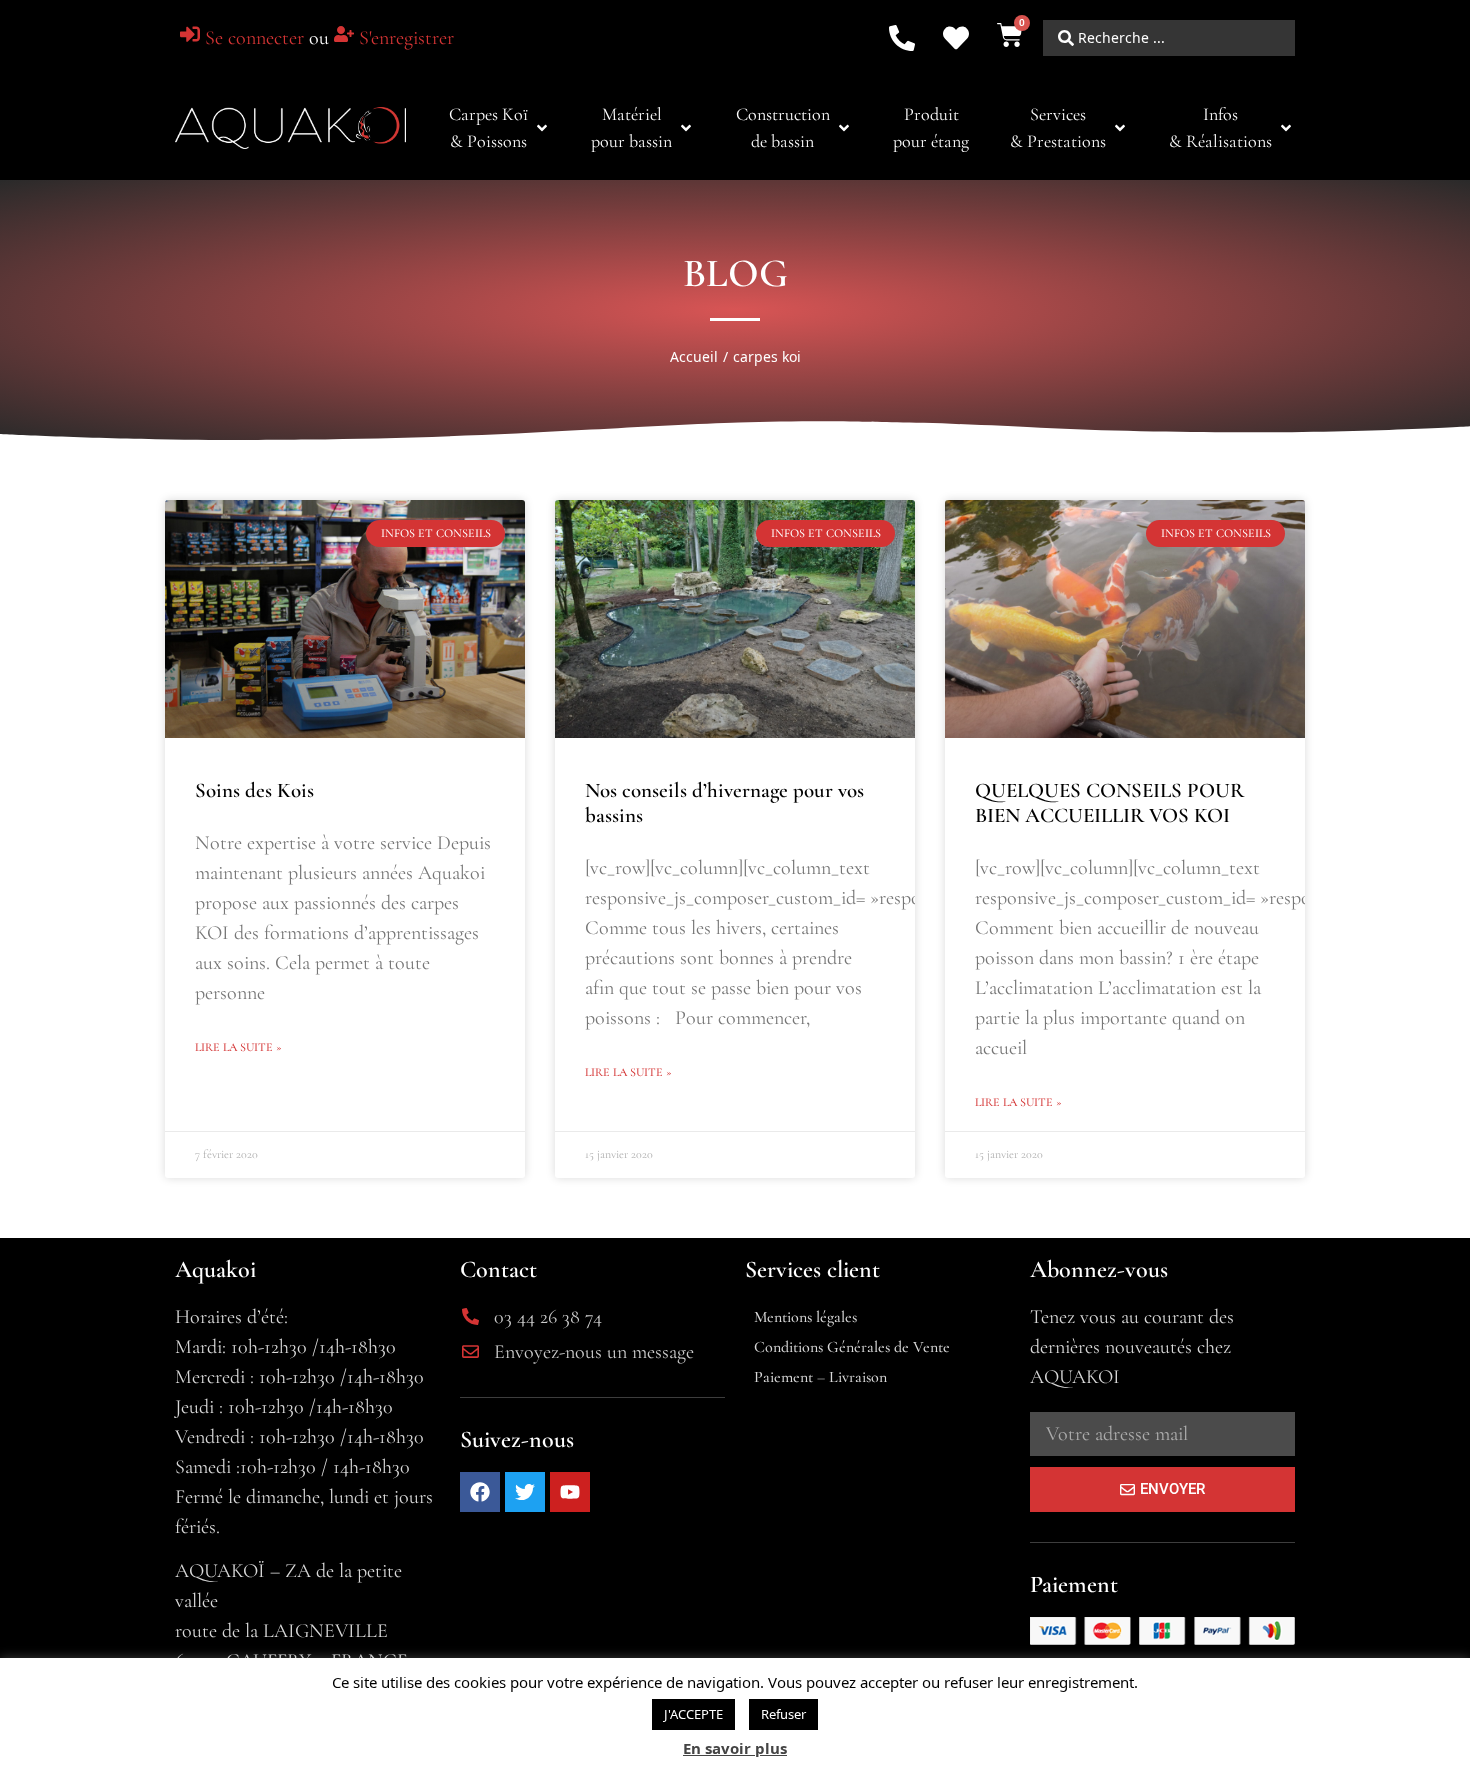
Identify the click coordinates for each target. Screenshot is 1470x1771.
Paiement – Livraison (820, 1377)
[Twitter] (525, 1492)
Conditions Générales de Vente (852, 1347)
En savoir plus (735, 1748)
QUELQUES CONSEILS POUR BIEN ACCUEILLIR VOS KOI (1109, 803)
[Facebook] (480, 1492)
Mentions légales (805, 1317)
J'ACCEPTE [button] (693, 1714)
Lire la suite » (238, 1047)
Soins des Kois (254, 790)
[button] (500, 128)
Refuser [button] (783, 1714)
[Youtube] (570, 1492)
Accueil (694, 356)
